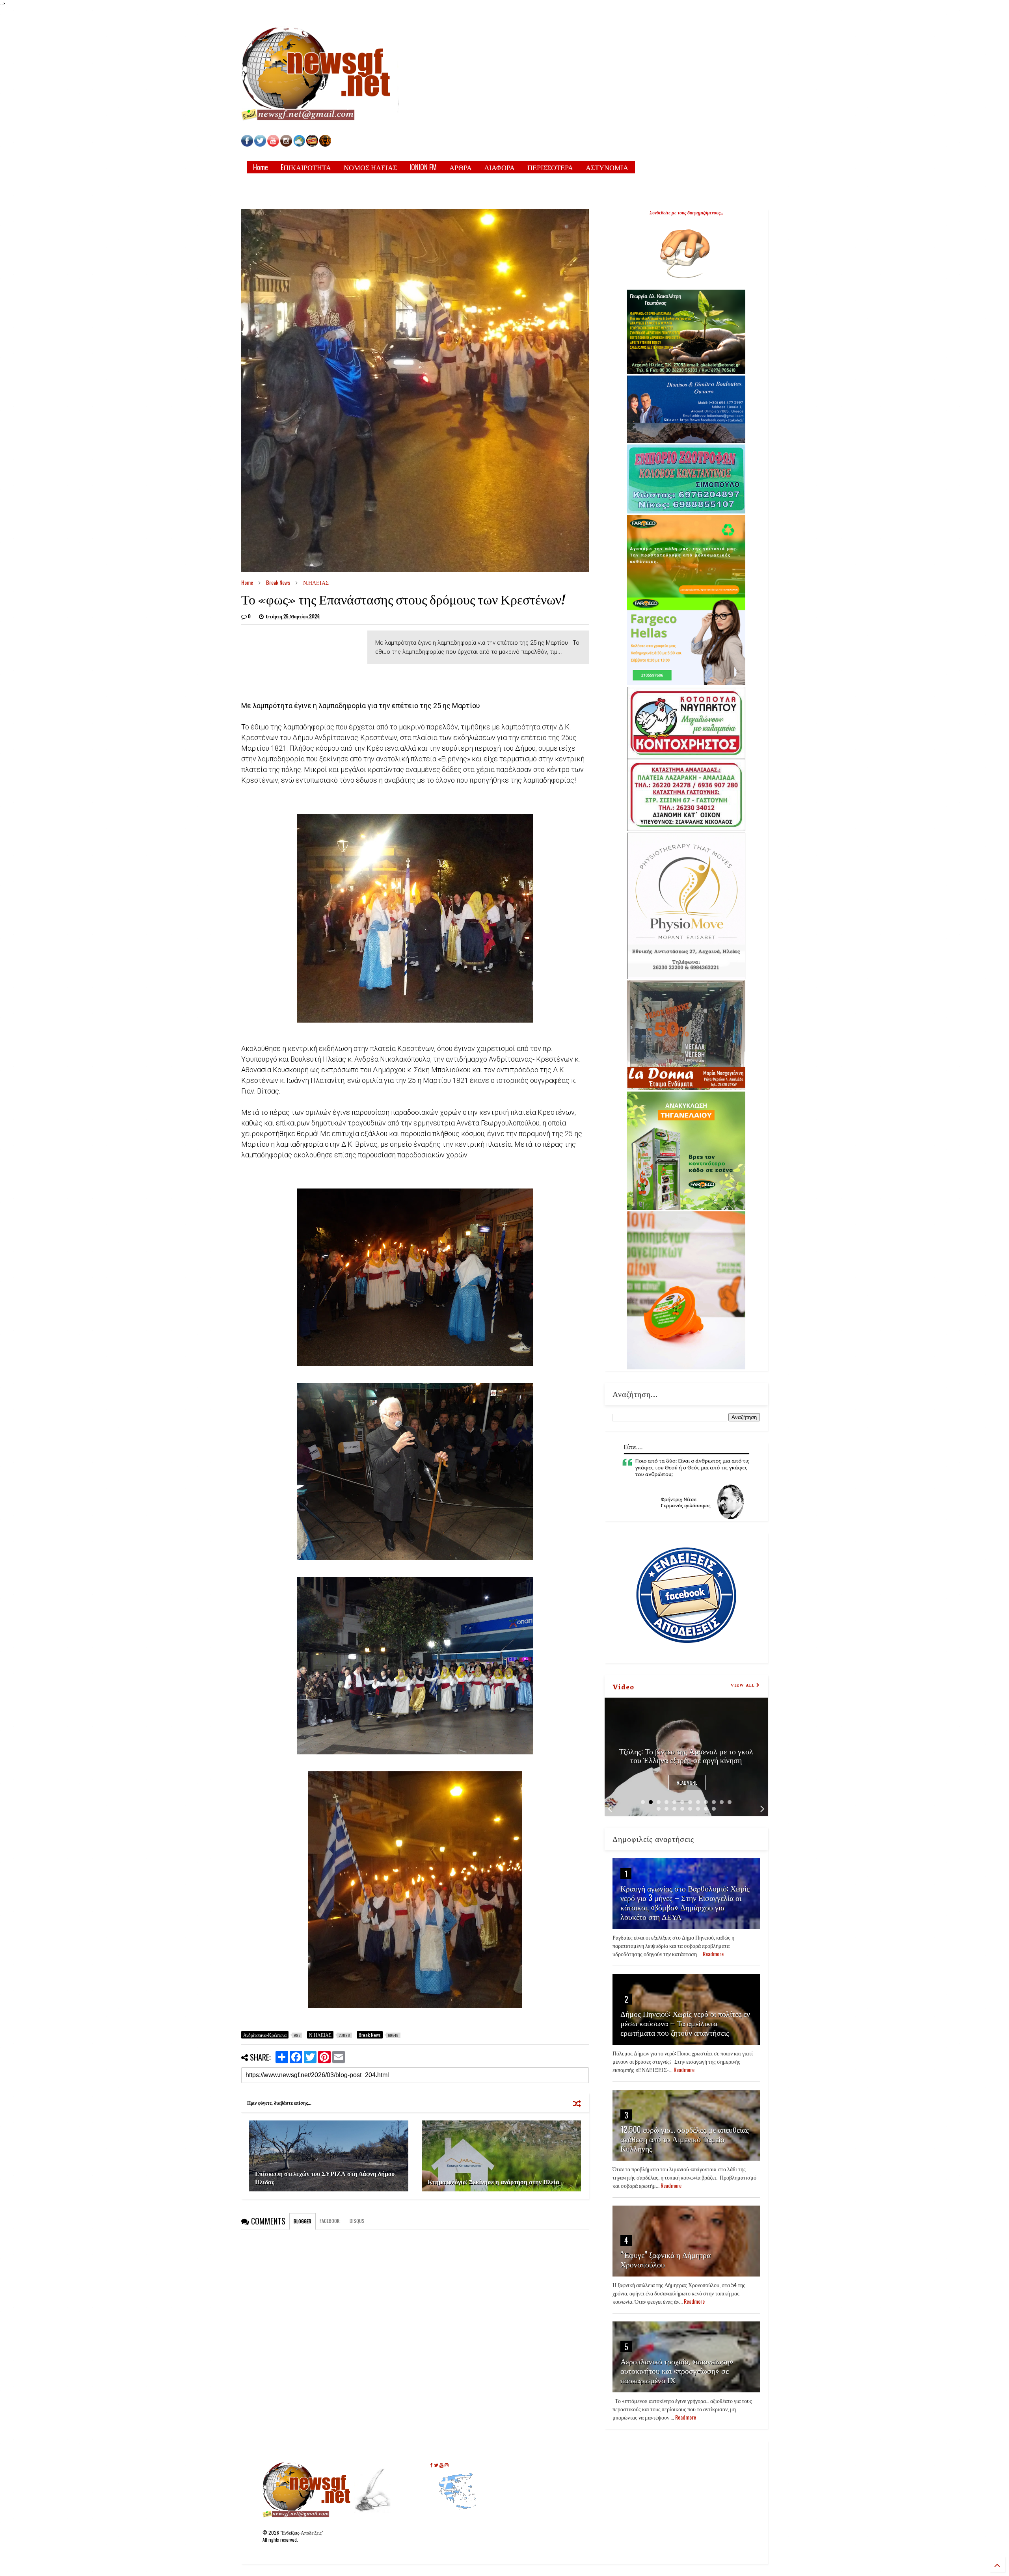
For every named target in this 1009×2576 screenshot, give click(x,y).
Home (261, 167)
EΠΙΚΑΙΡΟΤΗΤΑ (306, 167)
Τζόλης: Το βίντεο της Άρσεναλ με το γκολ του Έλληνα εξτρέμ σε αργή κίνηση (686, 1755)
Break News (278, 582)
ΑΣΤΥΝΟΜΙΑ (607, 167)
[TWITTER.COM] (260, 144)
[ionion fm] (325, 144)
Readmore (687, 1783)
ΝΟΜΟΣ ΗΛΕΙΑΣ (370, 167)
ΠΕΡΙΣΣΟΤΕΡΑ (550, 167)
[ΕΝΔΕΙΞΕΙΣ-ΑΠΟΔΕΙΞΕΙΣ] (312, 144)
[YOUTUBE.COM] (274, 144)
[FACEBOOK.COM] (247, 144)
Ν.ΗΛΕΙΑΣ (316, 582)
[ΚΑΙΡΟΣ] (299, 144)
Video (623, 1686)
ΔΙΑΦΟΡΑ (500, 167)
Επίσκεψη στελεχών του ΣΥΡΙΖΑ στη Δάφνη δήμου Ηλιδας (325, 2177)
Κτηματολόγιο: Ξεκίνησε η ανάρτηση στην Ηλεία (493, 2182)
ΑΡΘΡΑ (461, 167)
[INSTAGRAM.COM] (286, 144)
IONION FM (423, 167)
